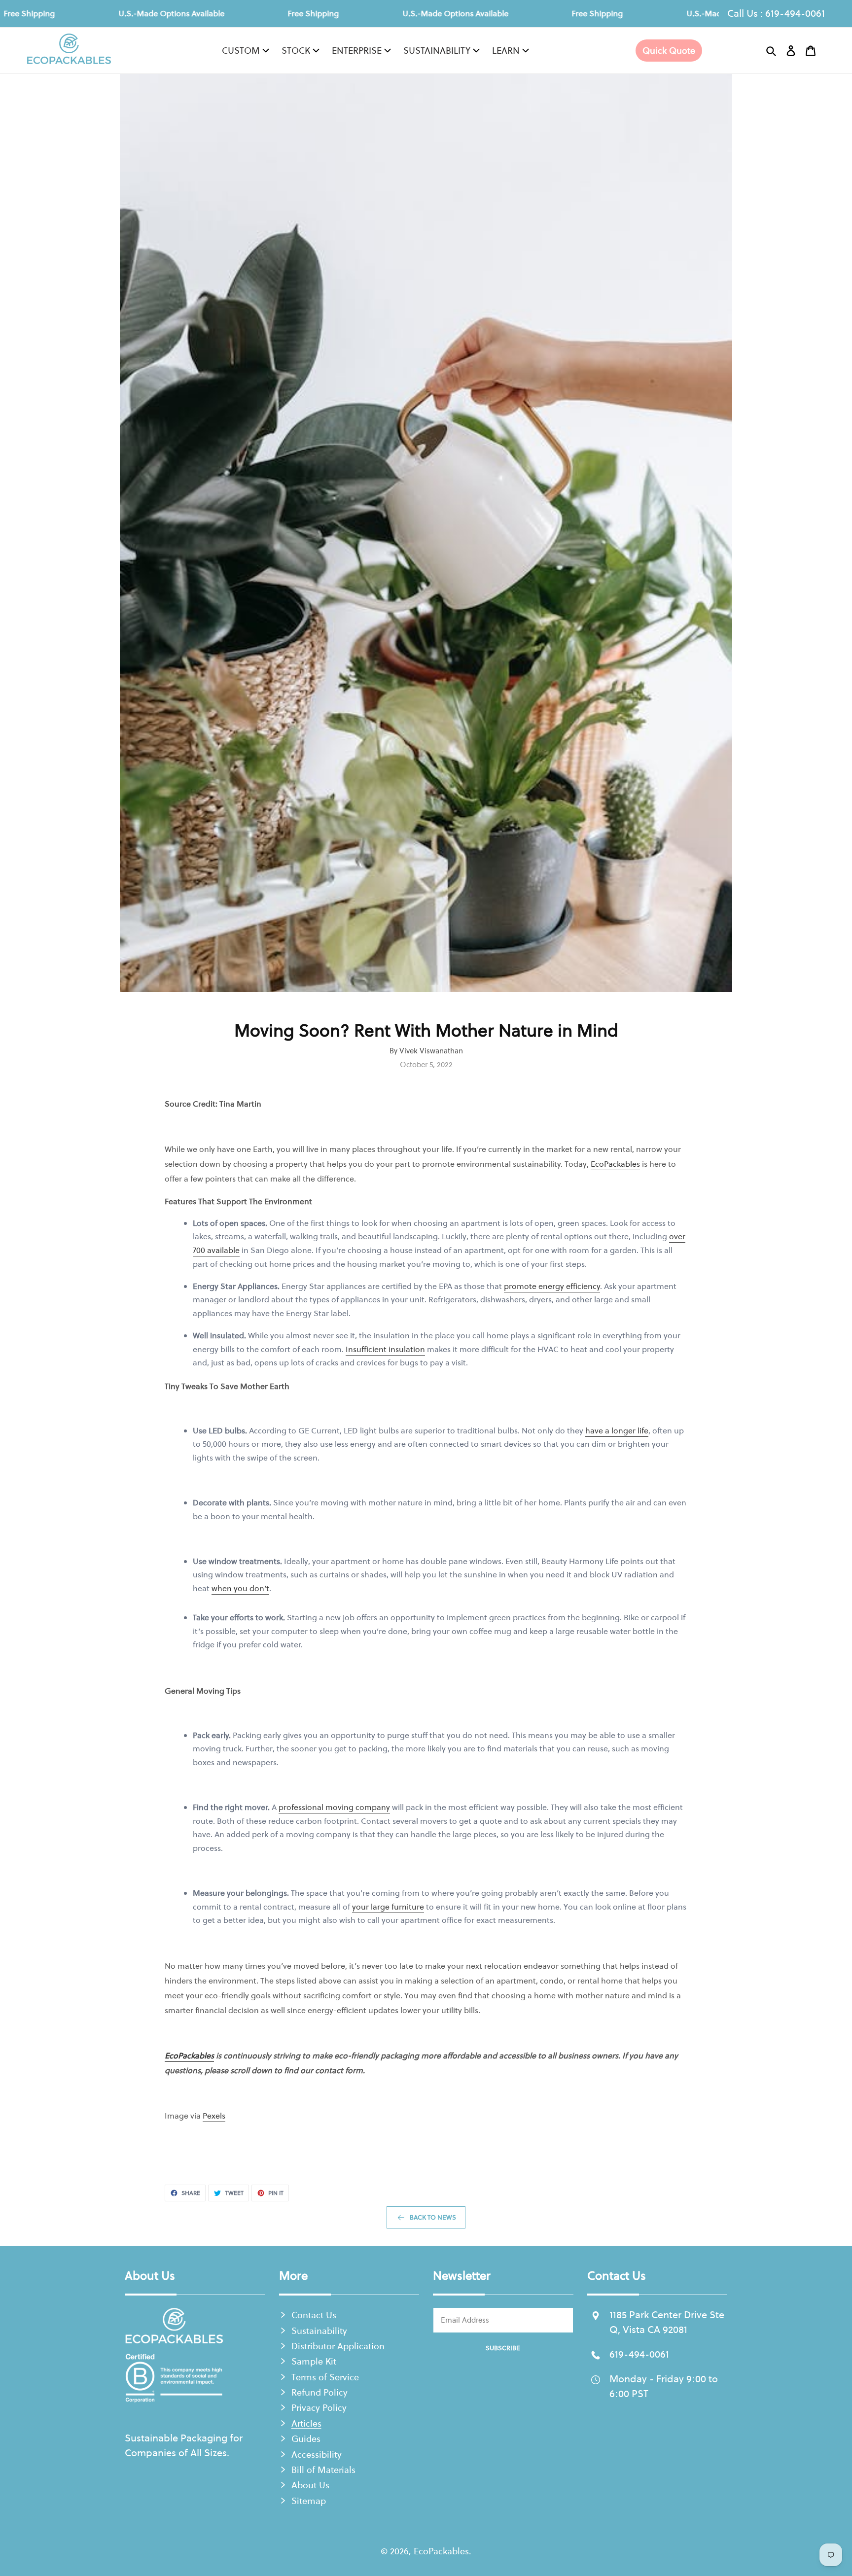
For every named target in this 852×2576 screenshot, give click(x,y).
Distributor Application (338, 2346)
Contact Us (314, 2315)
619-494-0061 (795, 13)
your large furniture (388, 1907)
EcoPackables (615, 1164)
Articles (306, 2423)
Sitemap (309, 2501)
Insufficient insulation (385, 1349)
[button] (771, 51)
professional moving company (334, 1807)
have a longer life (617, 1430)
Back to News (433, 2217)
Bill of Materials (323, 2470)
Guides (306, 2439)
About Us (310, 2485)
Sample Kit (314, 2361)
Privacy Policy (319, 2408)
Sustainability (319, 2331)
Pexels (214, 2116)
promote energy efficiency (552, 1286)
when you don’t (240, 1588)
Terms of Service (325, 2377)
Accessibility (317, 2454)
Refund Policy (319, 2392)
